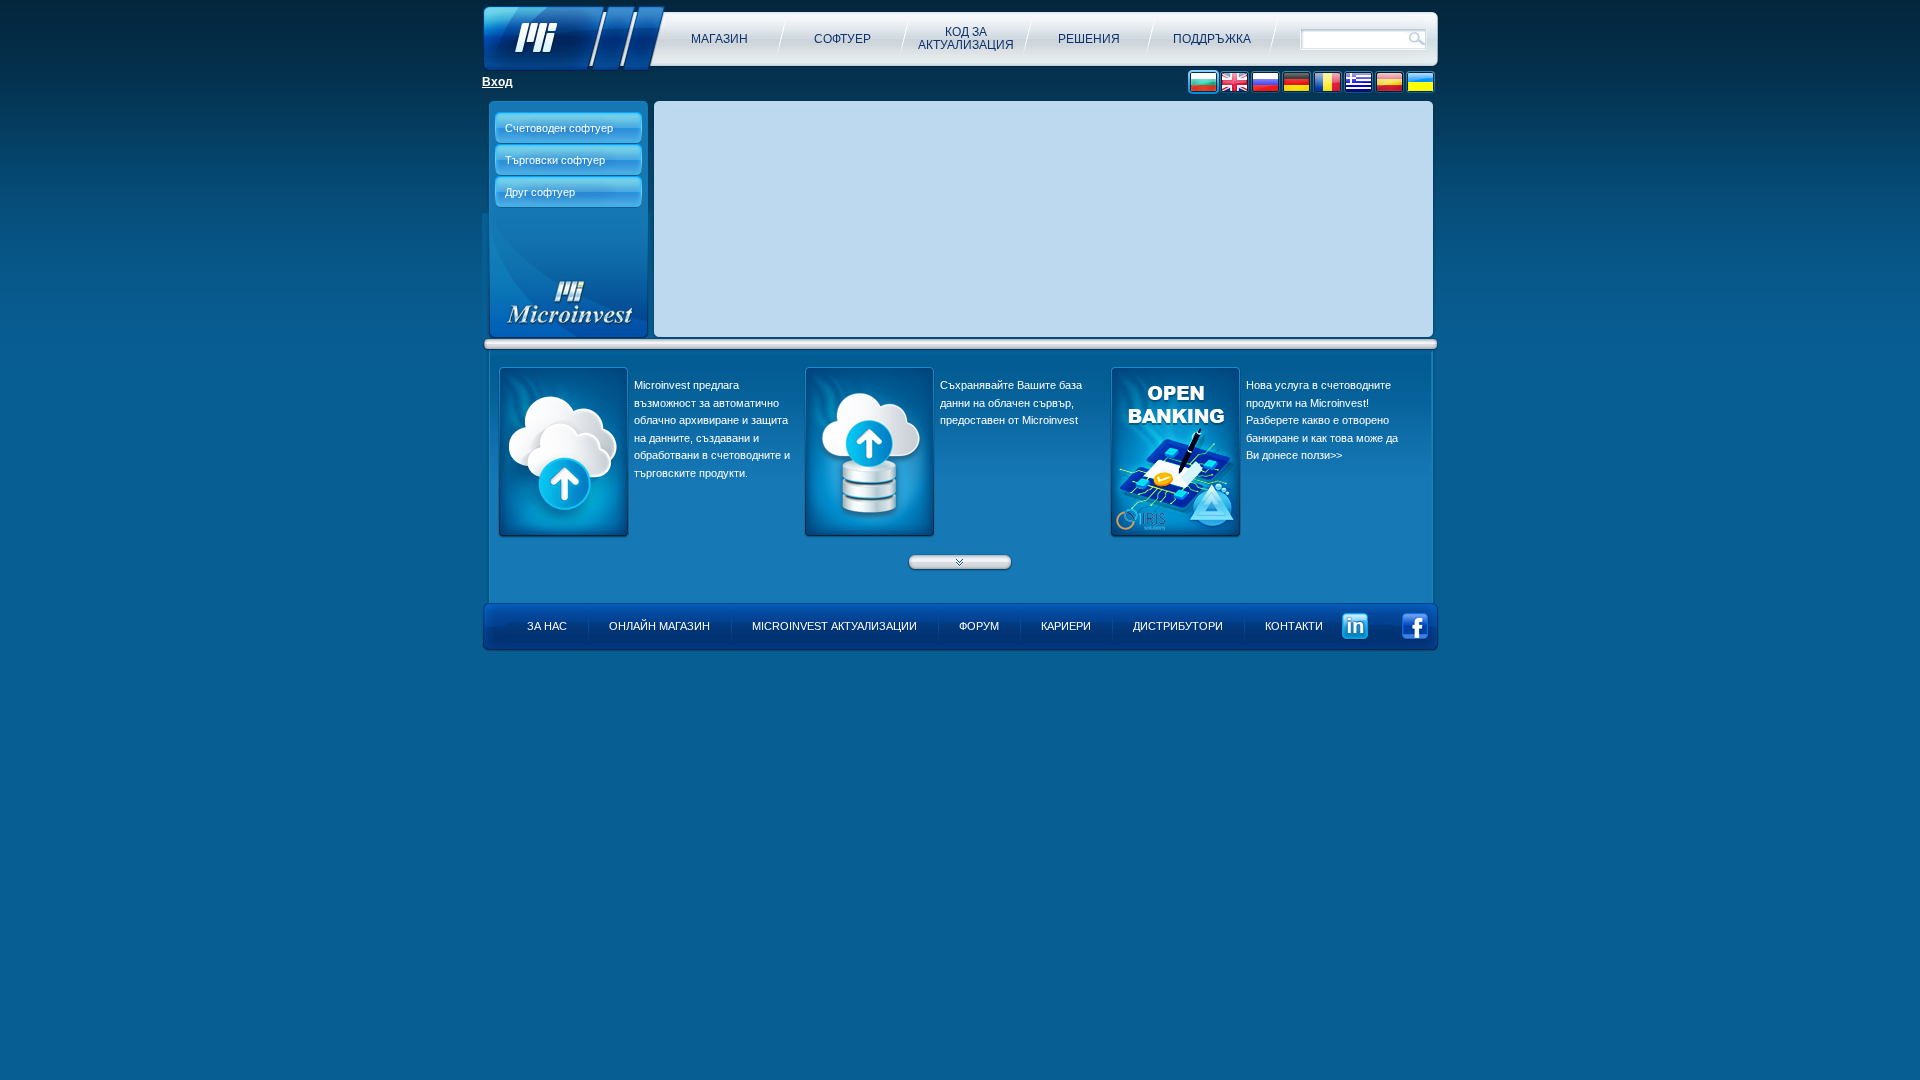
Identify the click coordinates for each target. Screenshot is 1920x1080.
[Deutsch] (1296, 82)
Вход (497, 82)
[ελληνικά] (1358, 82)
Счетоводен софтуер (559, 128)
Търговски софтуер (555, 160)
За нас (547, 626)
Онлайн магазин (659, 626)
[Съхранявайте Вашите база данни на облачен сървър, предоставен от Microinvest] (869, 534)
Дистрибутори (1178, 626)
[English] (1234, 82)
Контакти (1294, 626)
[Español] (1389, 82)
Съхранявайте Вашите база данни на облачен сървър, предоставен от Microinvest (1011, 402)
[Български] (1203, 82)
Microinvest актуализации (834, 626)
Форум (979, 626)
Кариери (1066, 626)
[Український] (1420, 82)
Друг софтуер (540, 192)
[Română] (1327, 82)
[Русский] (1265, 82)
